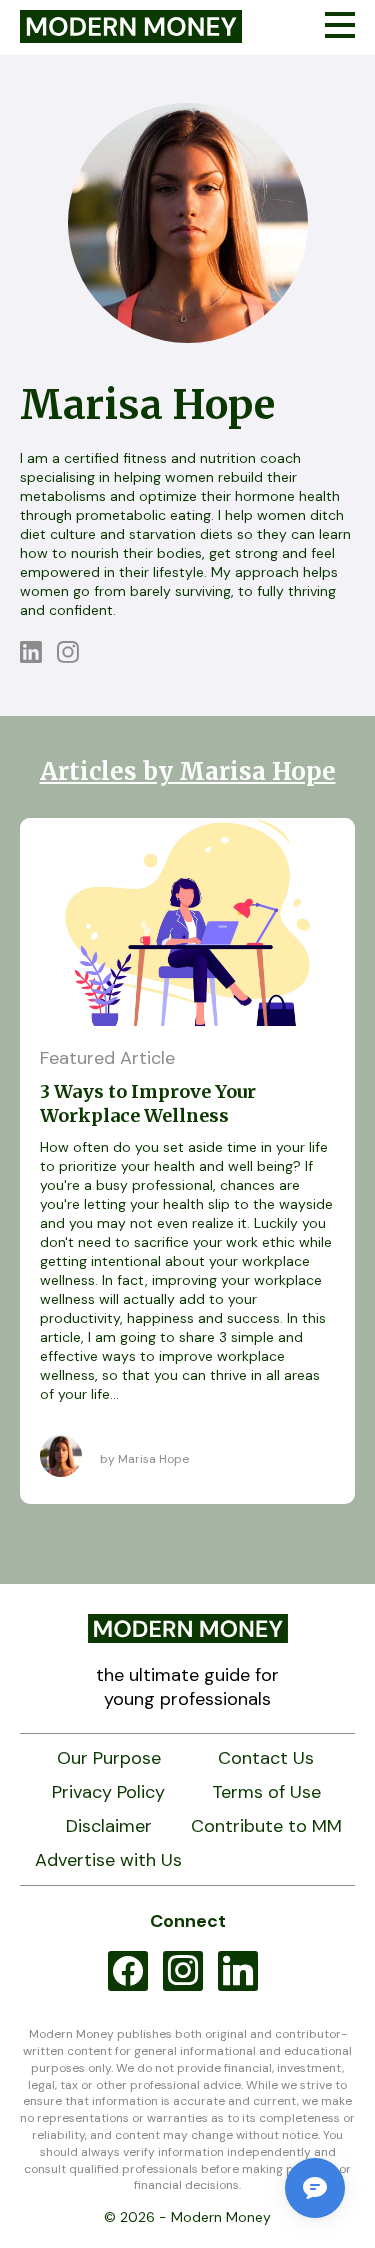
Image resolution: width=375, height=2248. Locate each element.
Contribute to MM (266, 1826)
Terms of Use (266, 1792)
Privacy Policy (108, 1792)
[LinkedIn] (38, 657)
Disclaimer (109, 1826)
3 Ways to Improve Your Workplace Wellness (148, 1103)
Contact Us (266, 1758)
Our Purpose (109, 1758)
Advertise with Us (108, 1860)
